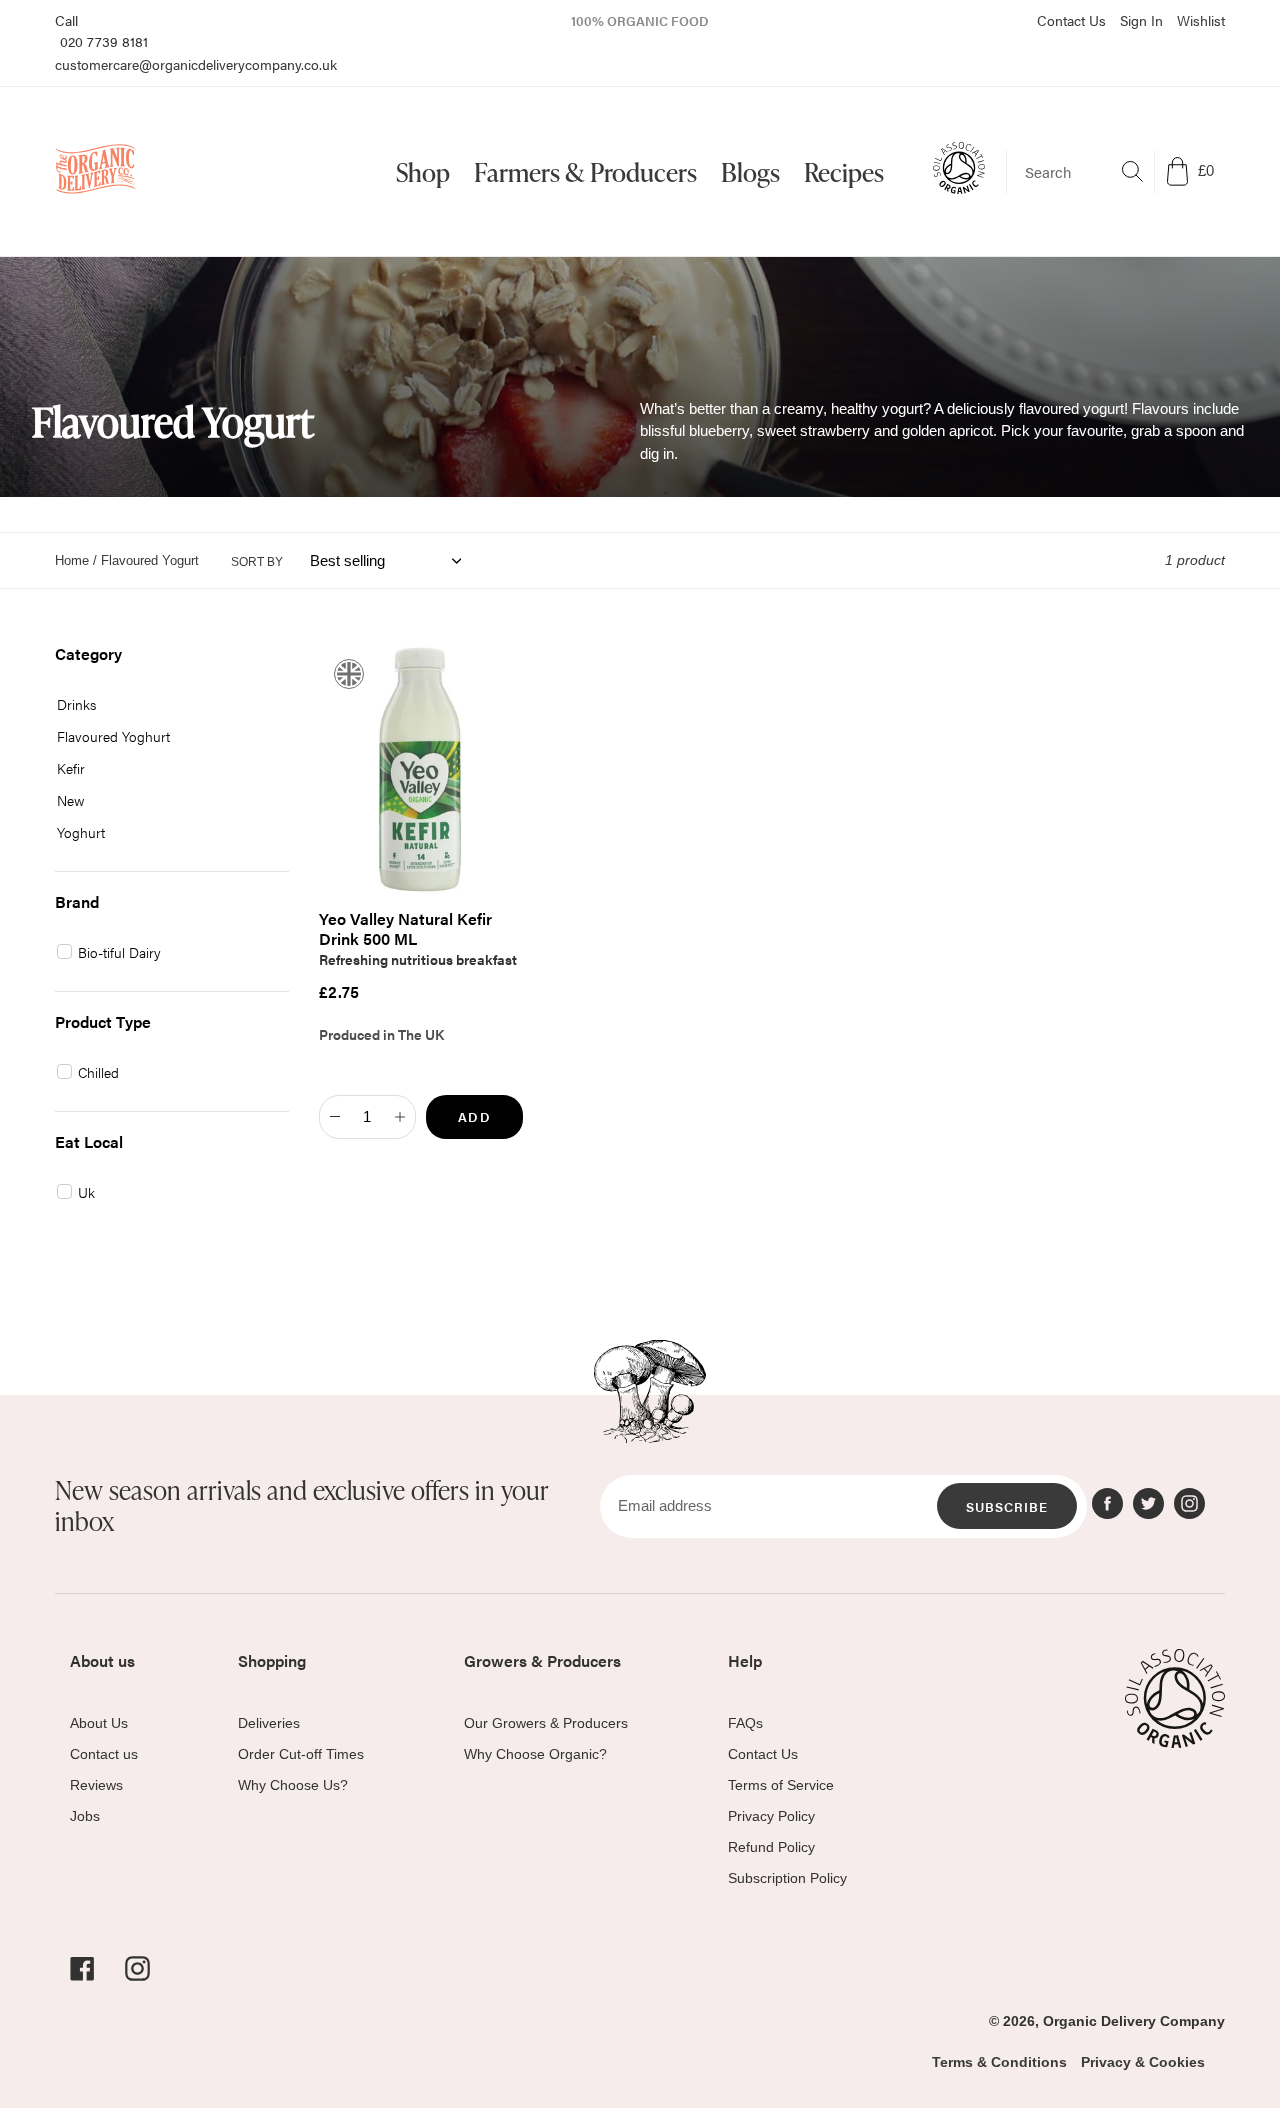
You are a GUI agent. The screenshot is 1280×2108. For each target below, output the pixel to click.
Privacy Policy (771, 1816)
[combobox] (1080, 172)
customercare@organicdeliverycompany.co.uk (196, 64)
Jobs (85, 1816)
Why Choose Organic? (535, 1754)
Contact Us (1071, 20)
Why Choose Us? (293, 1785)
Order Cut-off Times (301, 1754)
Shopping (272, 1660)
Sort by (257, 562)
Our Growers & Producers (546, 1723)
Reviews (96, 1785)
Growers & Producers (542, 1660)
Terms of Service (781, 1785)
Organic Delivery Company (1134, 2021)
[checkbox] (164, 704)
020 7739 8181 (104, 41)
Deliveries (269, 1723)
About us (102, 1660)
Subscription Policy (787, 1878)
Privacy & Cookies (1143, 2062)
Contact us (104, 1754)
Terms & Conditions (999, 2062)
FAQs (745, 1723)
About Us (99, 1723)
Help (745, 1660)
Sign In (1141, 20)
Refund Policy (771, 1847)
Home (72, 560)
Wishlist (1201, 20)
